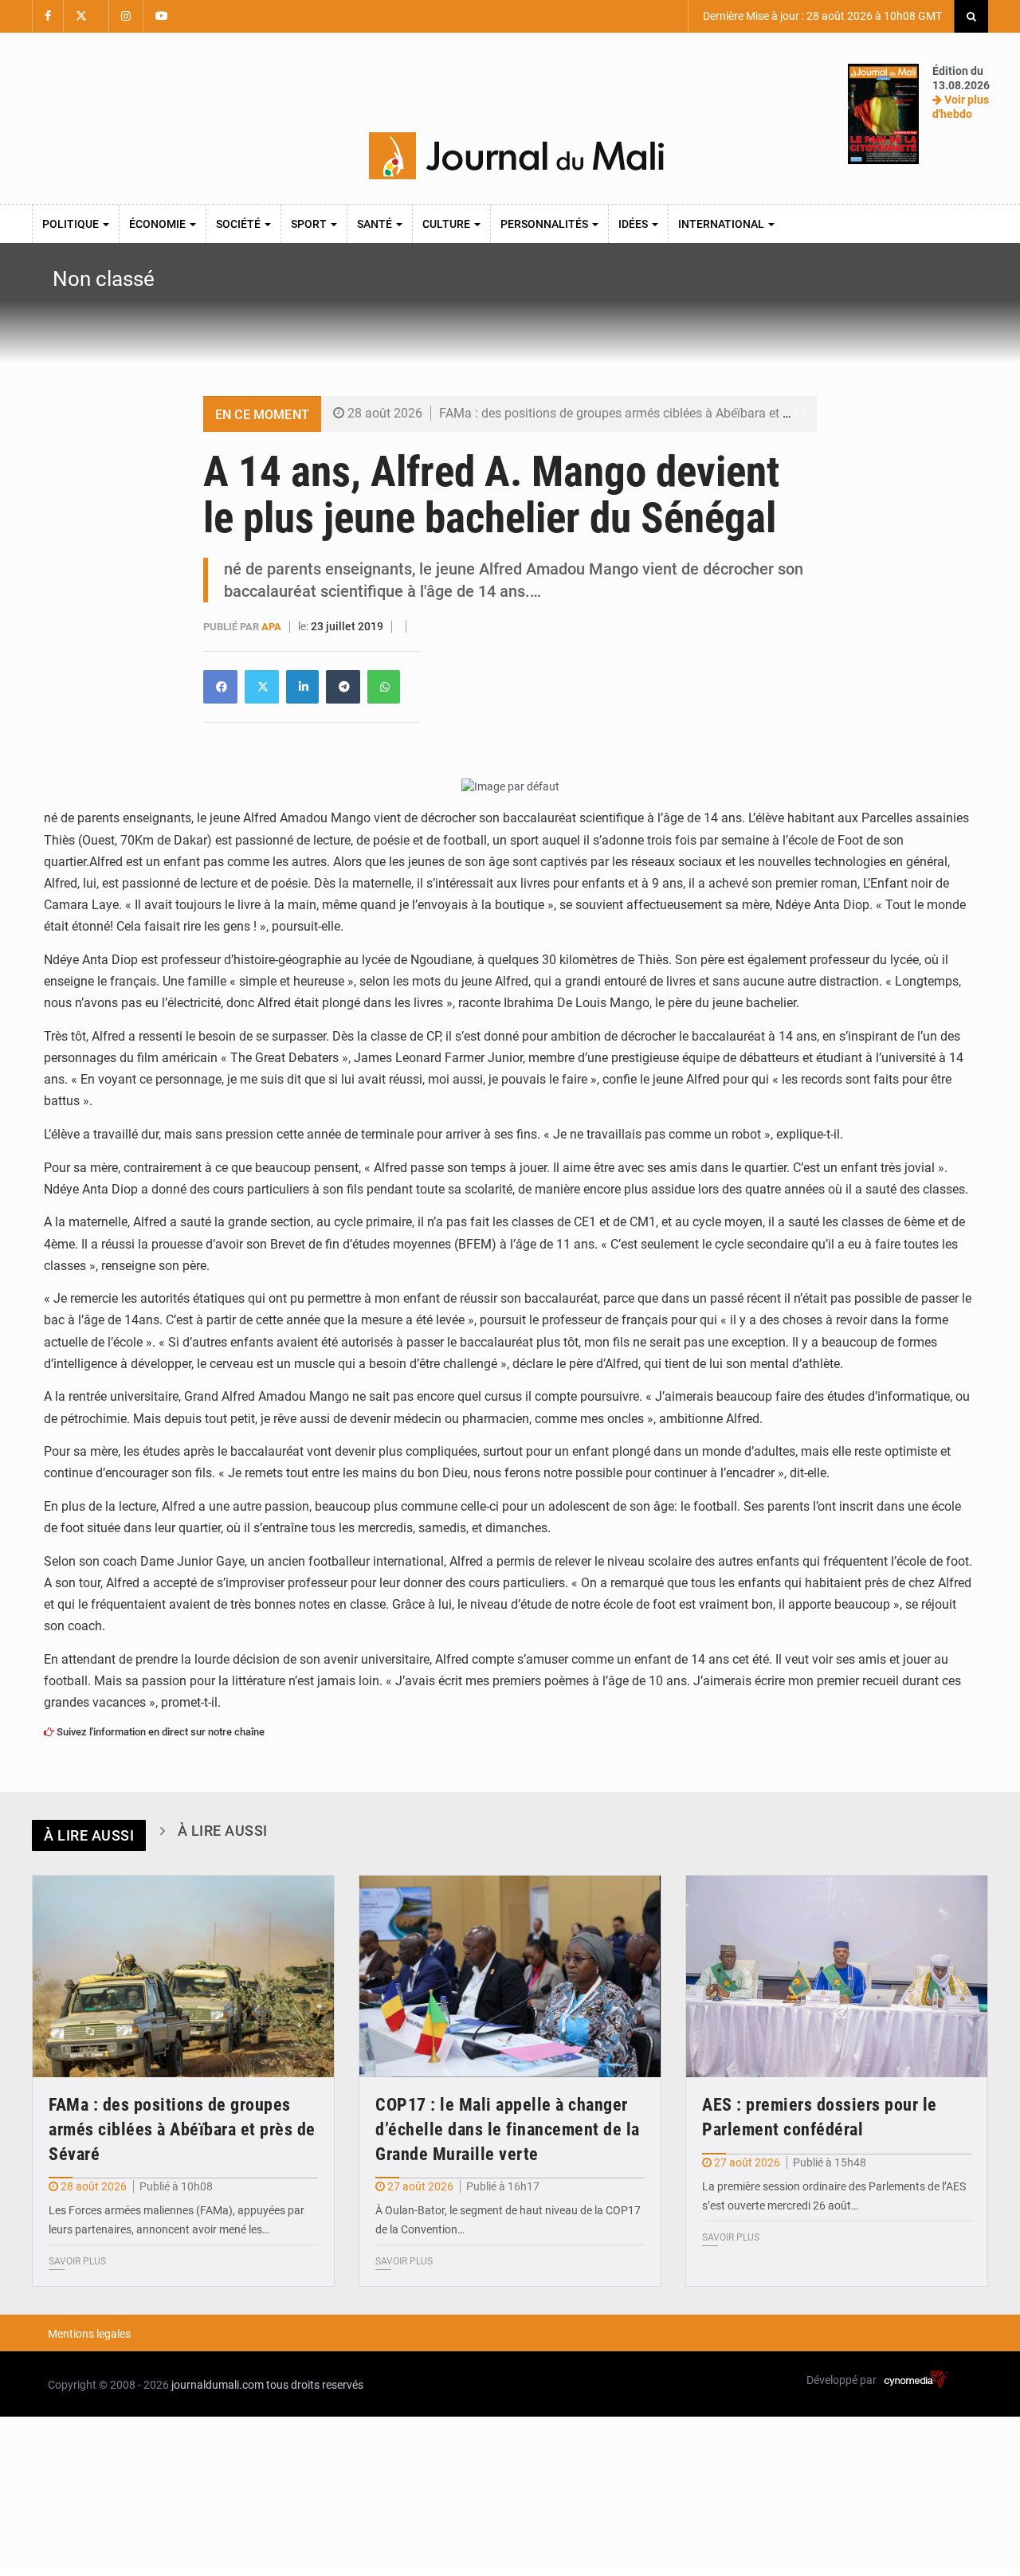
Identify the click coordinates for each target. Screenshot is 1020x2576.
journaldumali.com (218, 2385)
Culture (447, 224)
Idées (634, 224)
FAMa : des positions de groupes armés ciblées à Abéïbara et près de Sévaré (652, 413)
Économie (159, 224)
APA (273, 627)
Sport (310, 224)
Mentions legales (89, 2334)
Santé (376, 224)
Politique (72, 224)
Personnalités (545, 224)
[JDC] (516, 156)
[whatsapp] (384, 687)
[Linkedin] (220, 687)
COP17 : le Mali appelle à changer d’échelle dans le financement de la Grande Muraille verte (508, 2129)
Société (239, 224)
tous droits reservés (315, 2385)
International (722, 224)
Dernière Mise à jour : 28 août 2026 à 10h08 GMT (821, 16)
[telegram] (343, 687)
